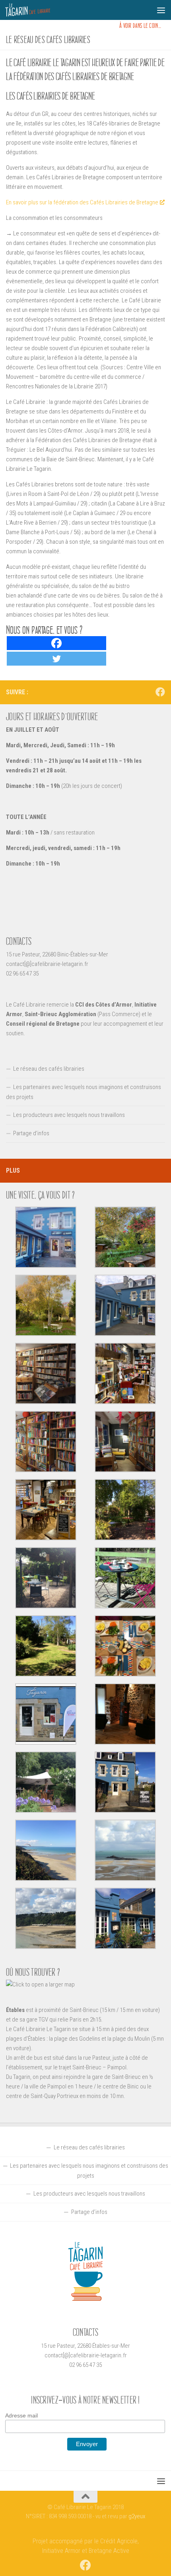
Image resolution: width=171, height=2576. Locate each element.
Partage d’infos (31, 1133)
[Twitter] (56, 659)
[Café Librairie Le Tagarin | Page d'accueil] (35, 10)
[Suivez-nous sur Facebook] (160, 692)
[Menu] (161, 10)
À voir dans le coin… (140, 26)
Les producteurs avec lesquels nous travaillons (69, 1115)
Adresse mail (21, 2415)
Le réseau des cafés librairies (49, 1069)
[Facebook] (56, 643)
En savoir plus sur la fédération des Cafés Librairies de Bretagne (82, 202)
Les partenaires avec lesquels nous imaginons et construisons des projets (84, 1092)
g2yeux (137, 2516)
